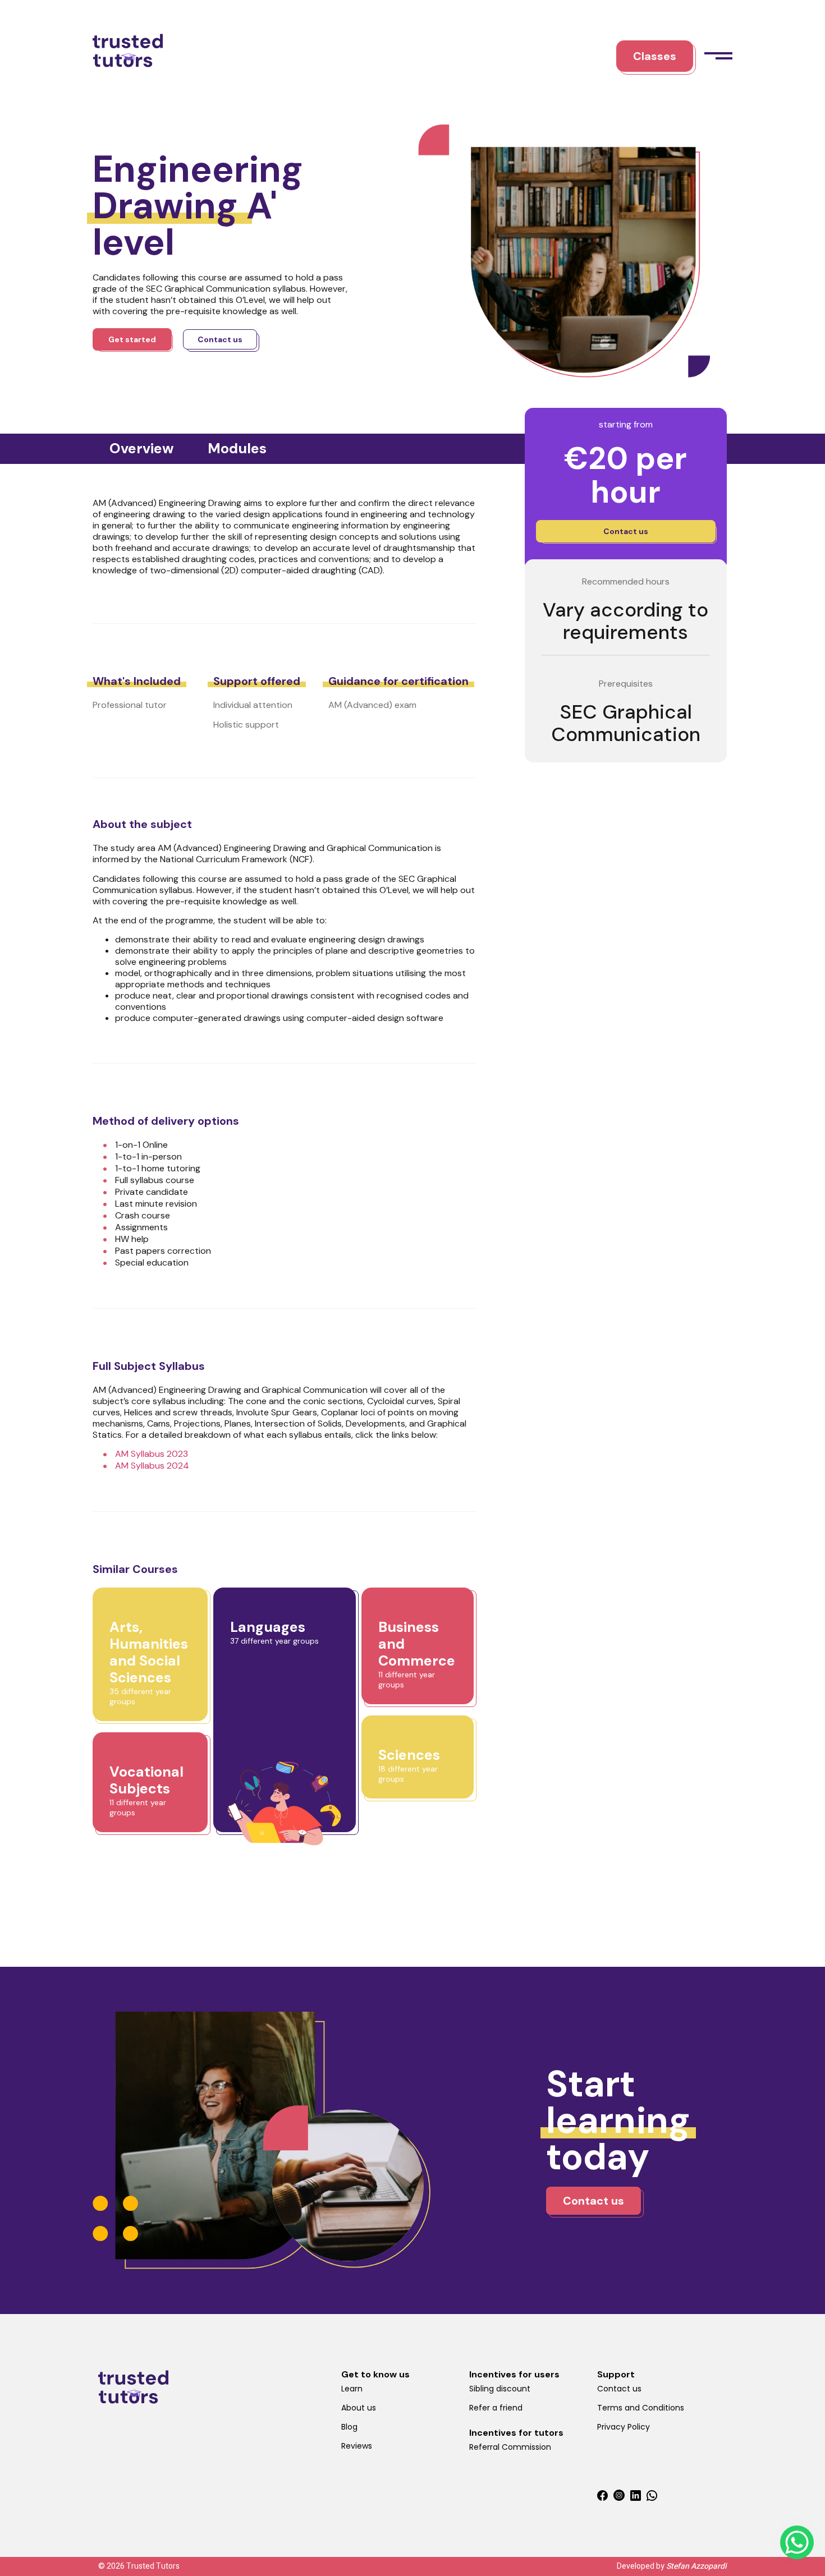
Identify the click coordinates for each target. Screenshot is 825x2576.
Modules (237, 449)
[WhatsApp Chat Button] (797, 2542)
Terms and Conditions (641, 2408)
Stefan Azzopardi (696, 2566)
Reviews (357, 2446)
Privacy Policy (624, 2427)
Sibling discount (500, 2389)
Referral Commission (510, 2447)
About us (359, 2408)
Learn (352, 2389)
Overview (142, 449)
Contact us (619, 2389)
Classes (655, 56)
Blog (349, 2427)
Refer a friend (496, 2408)
